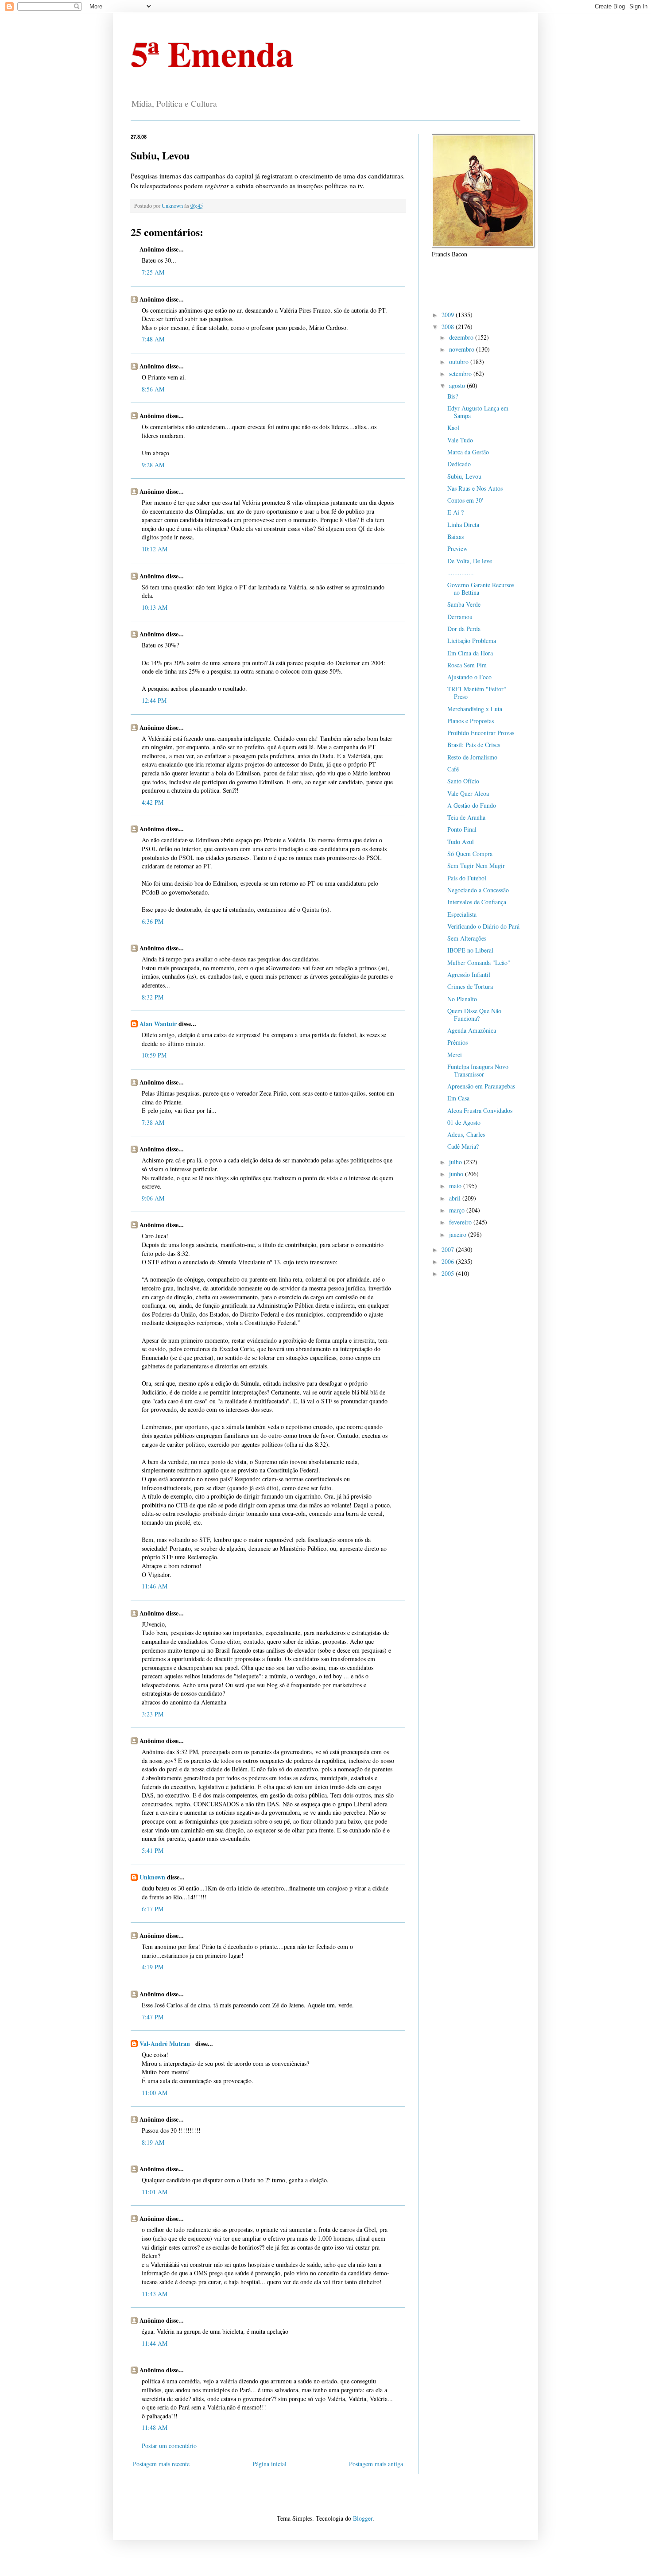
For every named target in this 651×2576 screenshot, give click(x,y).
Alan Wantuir (158, 1024)
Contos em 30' (465, 500)
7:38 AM (153, 1122)
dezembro (462, 337)
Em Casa (458, 1098)
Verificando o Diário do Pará (483, 926)
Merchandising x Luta (475, 709)
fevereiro (461, 1222)
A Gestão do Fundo (472, 805)
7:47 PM (153, 2017)
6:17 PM (153, 1909)
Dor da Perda (464, 629)
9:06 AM (153, 1198)
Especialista (462, 914)
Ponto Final (462, 829)
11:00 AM (155, 2093)
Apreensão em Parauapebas (481, 1086)
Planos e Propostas (471, 721)
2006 (449, 1261)
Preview (457, 548)
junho (457, 1174)
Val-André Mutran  (167, 2043)
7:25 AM (153, 272)
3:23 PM (153, 1714)
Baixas (455, 537)
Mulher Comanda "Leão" (479, 963)
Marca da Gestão (468, 452)
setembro (461, 374)
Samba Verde (464, 604)
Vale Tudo (460, 440)
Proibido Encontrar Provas (481, 733)
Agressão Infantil (469, 974)
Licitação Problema (472, 641)
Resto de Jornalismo (472, 757)
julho (456, 1162)
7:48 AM (153, 339)
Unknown (152, 1877)
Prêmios (457, 1042)
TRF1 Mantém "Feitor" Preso (477, 693)
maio (456, 1186)
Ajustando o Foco (469, 677)
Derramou (460, 617)
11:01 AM (155, 2192)
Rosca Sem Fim (467, 665)
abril (456, 1198)
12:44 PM (154, 700)
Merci (455, 1055)
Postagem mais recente (161, 2464)
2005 (449, 1273)
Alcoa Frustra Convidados (480, 1110)
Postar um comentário (169, 2446)
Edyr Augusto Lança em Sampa (478, 412)
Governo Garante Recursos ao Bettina (481, 589)
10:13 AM (155, 607)
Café (453, 769)
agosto (458, 385)
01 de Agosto (464, 1122)
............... (461, 573)
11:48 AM (155, 2427)
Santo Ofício (463, 781)
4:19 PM (153, 1967)
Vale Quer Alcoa (468, 793)
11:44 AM (155, 2343)
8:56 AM (153, 389)
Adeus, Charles (466, 1134)
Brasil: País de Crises (474, 745)
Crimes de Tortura (470, 986)
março (458, 1210)
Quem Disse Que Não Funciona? (474, 1015)
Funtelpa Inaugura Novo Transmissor (478, 1070)
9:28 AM (153, 465)
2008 (449, 327)
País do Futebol (467, 878)
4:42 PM (153, 802)
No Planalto (462, 999)
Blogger (363, 2518)
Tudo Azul (461, 842)
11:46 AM (155, 1586)
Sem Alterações (467, 938)
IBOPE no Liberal (470, 950)
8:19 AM (153, 2142)
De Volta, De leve (470, 561)
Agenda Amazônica (472, 1030)
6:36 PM (153, 921)
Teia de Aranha (466, 817)
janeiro (459, 1234)
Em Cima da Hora (470, 653)
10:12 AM (155, 549)
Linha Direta (463, 525)
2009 (449, 315)
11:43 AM (155, 2294)
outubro (460, 362)
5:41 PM (153, 1850)
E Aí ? (455, 512)
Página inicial (269, 2464)
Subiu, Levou (464, 476)
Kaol (453, 428)
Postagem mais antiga (376, 2464)
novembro (463, 349)
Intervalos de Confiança (477, 902)
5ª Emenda (212, 53)
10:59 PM (154, 1055)
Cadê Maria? (463, 1146)
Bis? (453, 396)
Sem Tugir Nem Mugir (476, 866)
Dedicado (459, 464)
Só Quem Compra (470, 854)
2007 (449, 1249)
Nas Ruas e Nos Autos (475, 488)
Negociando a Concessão (478, 890)
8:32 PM (153, 997)
